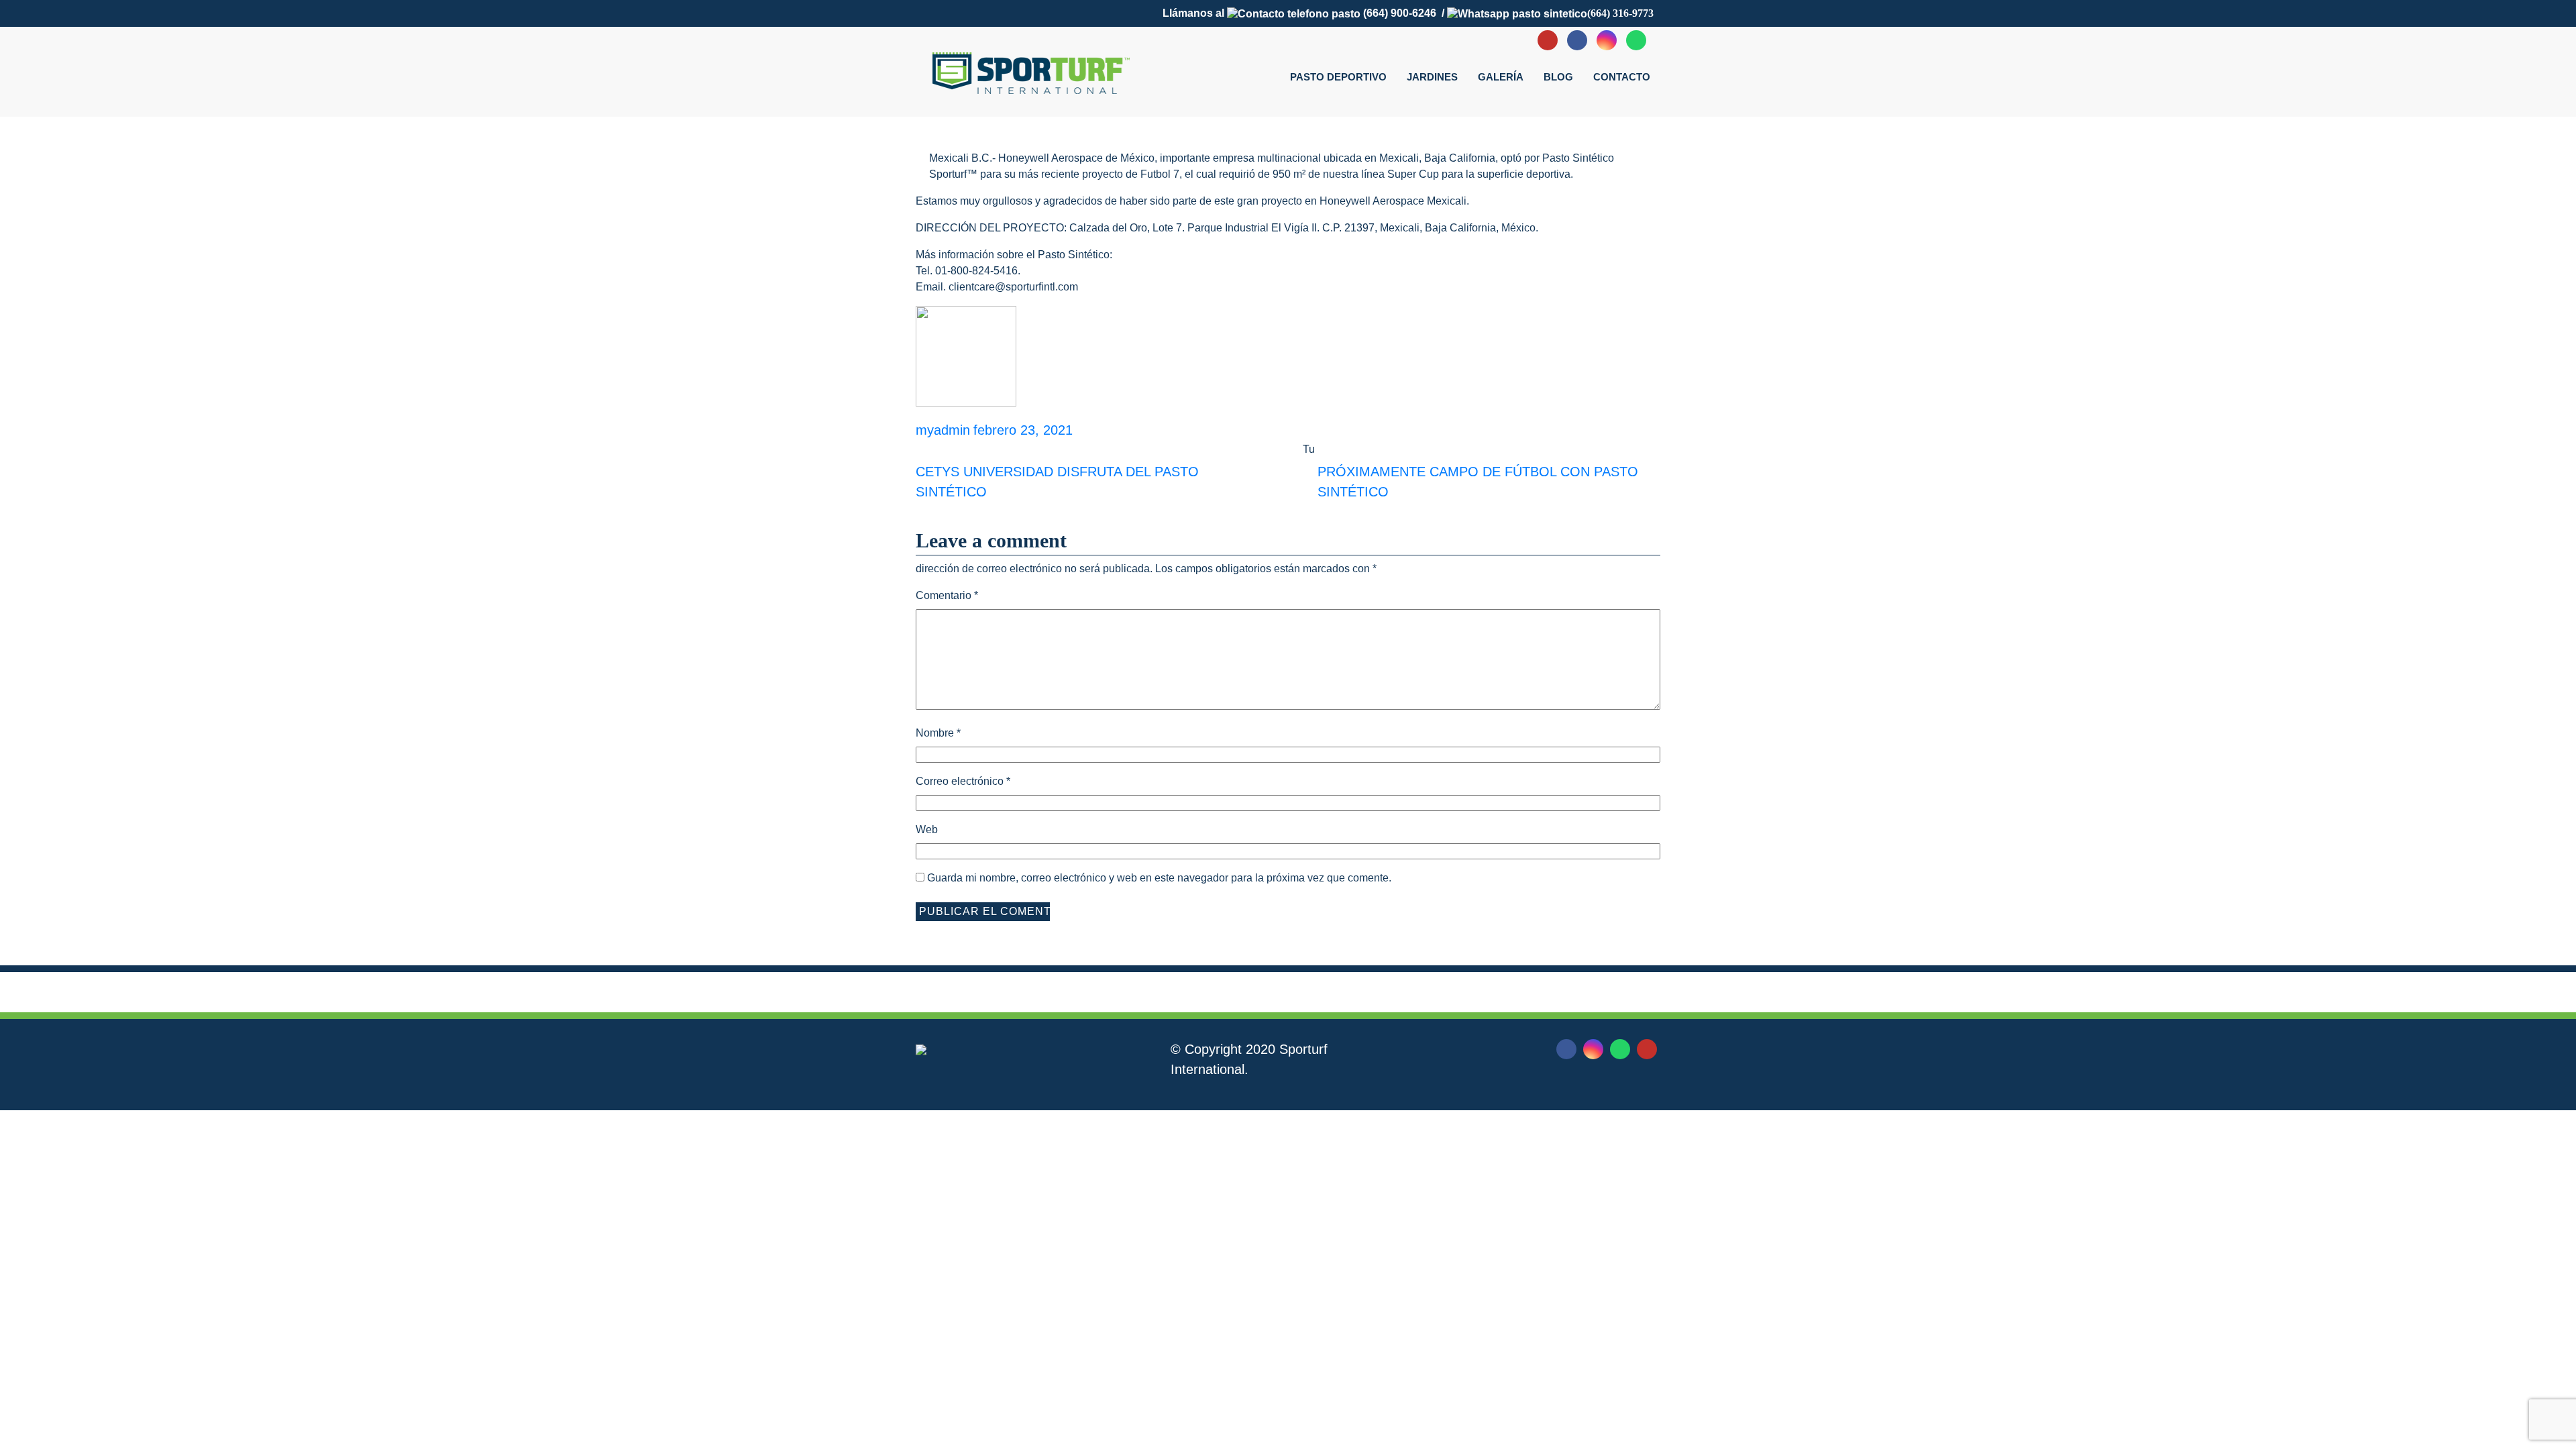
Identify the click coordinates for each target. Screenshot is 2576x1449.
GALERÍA (1501, 77)
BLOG (1558, 77)
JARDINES (1432, 77)
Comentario (947, 595)
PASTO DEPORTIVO (1338, 77)
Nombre (938, 733)
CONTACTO (1622, 77)
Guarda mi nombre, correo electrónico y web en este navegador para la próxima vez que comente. (1159, 878)
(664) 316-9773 (1620, 13)
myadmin (943, 430)
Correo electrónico (963, 781)
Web (927, 829)
